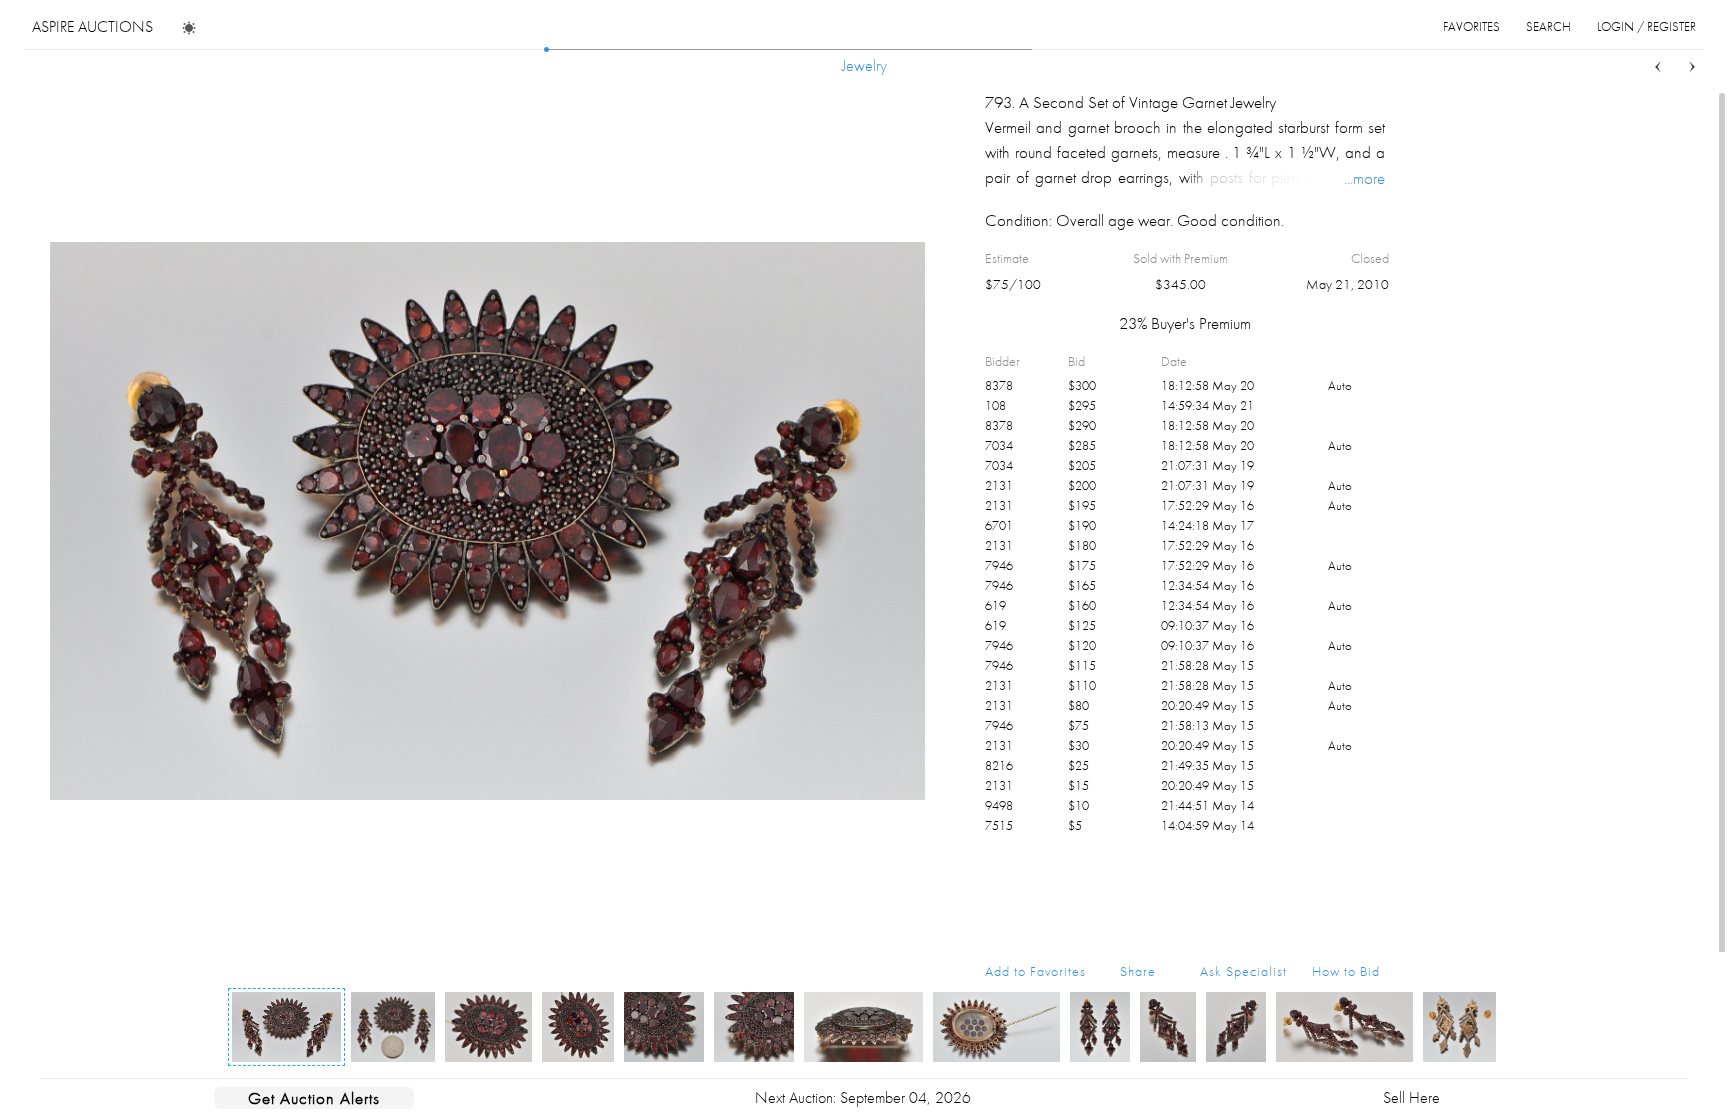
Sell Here (1411, 1097)
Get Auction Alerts (314, 1098)
